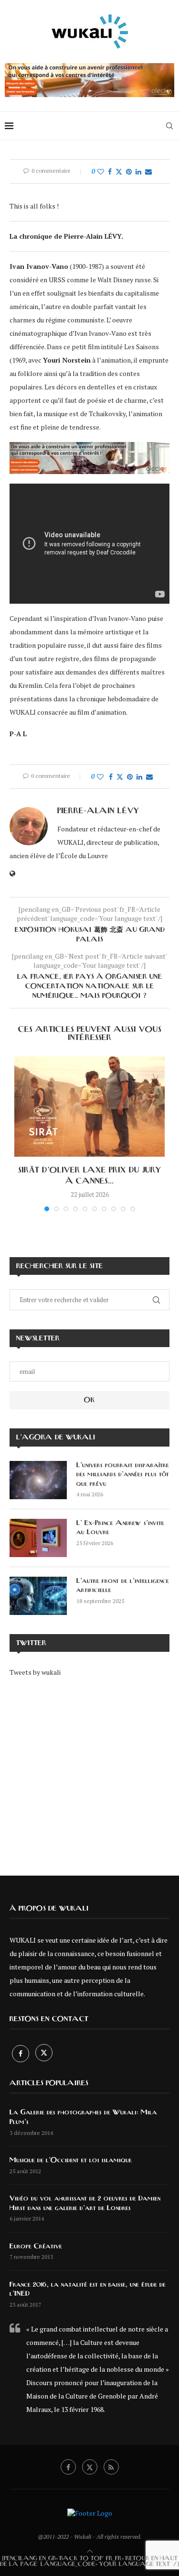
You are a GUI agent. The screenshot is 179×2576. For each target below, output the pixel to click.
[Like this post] (101, 171)
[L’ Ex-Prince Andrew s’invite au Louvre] (38, 1538)
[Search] (169, 126)
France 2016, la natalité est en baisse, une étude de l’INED (88, 2289)
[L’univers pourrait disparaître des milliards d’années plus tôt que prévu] (38, 1480)
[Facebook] (21, 2053)
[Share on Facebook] (110, 171)
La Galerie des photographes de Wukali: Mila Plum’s (83, 2117)
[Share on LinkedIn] (138, 171)
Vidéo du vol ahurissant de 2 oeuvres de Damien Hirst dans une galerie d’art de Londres (85, 2203)
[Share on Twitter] (119, 171)
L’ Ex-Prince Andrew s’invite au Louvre (120, 1528)
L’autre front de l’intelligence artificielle (123, 1586)
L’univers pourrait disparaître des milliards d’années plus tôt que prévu (123, 1475)
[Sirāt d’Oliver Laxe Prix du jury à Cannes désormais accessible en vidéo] (89, 1106)
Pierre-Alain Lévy (98, 811)
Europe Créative (36, 2246)
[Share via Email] (148, 171)
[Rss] (111, 2467)
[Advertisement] (89, 1769)
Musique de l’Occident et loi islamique (71, 2160)
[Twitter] (44, 2053)
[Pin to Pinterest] (129, 171)
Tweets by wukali (35, 1672)
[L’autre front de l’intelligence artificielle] (38, 1596)
